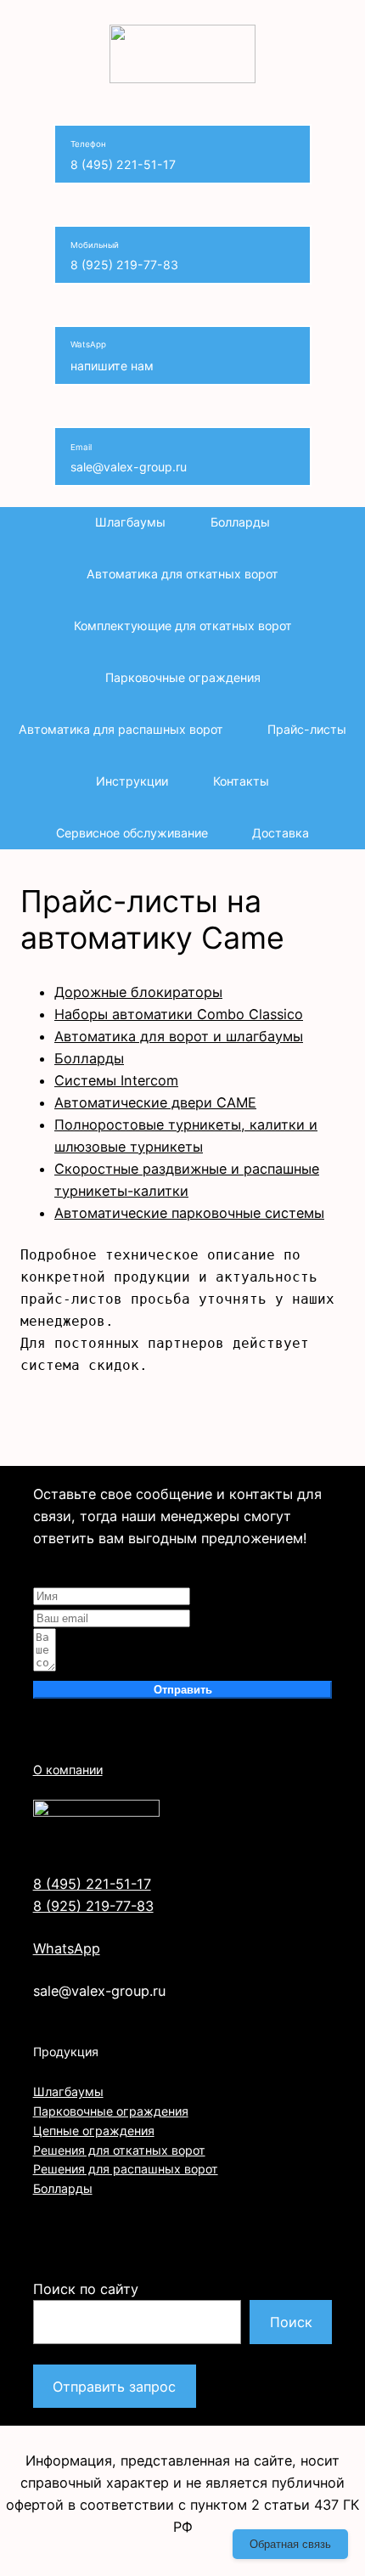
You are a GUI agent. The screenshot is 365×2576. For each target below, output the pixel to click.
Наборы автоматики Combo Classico (179, 1014)
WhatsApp (67, 1948)
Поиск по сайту (86, 2289)
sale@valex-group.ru (129, 458)
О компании (68, 1770)
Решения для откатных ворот (119, 2150)
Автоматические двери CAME (155, 1102)
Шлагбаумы (68, 2091)
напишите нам (112, 357)
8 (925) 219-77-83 (124, 256)
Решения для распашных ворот (126, 2169)
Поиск (291, 2322)
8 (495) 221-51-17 (123, 156)
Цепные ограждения (94, 2131)
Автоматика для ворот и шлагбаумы (179, 1036)
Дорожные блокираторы (138, 992)
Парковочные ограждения (111, 2111)
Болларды (89, 1058)
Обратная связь (290, 2544)
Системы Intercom (116, 1080)
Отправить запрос (114, 2387)
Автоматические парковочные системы (189, 1213)
